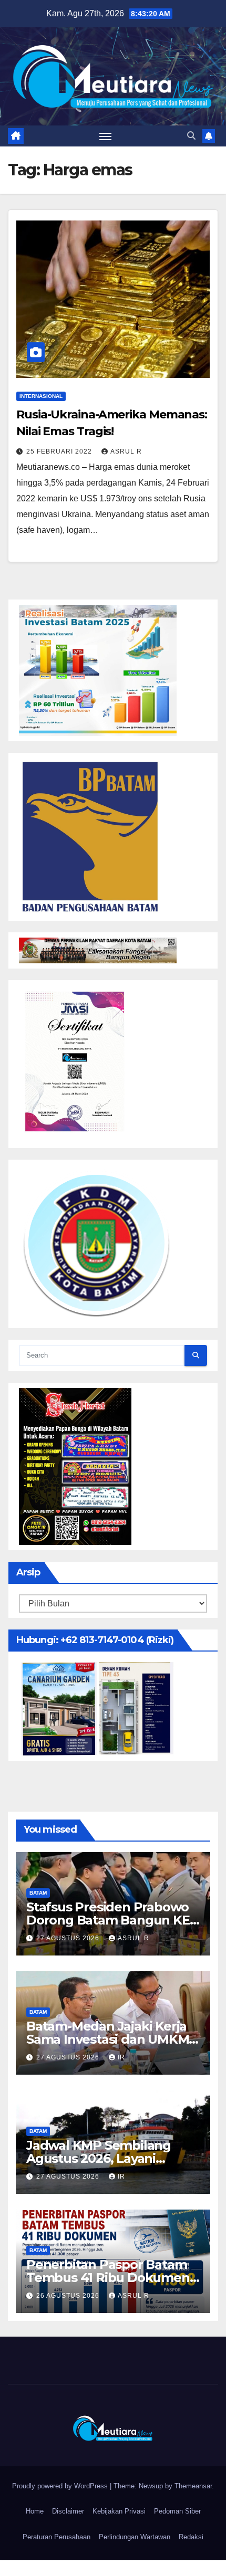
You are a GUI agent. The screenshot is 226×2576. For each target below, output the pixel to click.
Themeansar (193, 2486)
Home (35, 2511)
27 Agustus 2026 (69, 1938)
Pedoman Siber (177, 2511)
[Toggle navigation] (106, 136)
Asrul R (126, 451)
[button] (191, 136)
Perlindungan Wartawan (135, 2537)
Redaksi (191, 2537)
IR (121, 2057)
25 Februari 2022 (60, 451)
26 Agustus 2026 (69, 2296)
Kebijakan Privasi (119, 2511)
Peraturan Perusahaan (56, 2537)
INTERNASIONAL (41, 396)
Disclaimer (68, 2511)
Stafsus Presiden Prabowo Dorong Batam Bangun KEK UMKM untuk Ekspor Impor (112, 1920)
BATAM (38, 1893)
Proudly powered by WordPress (61, 2486)
